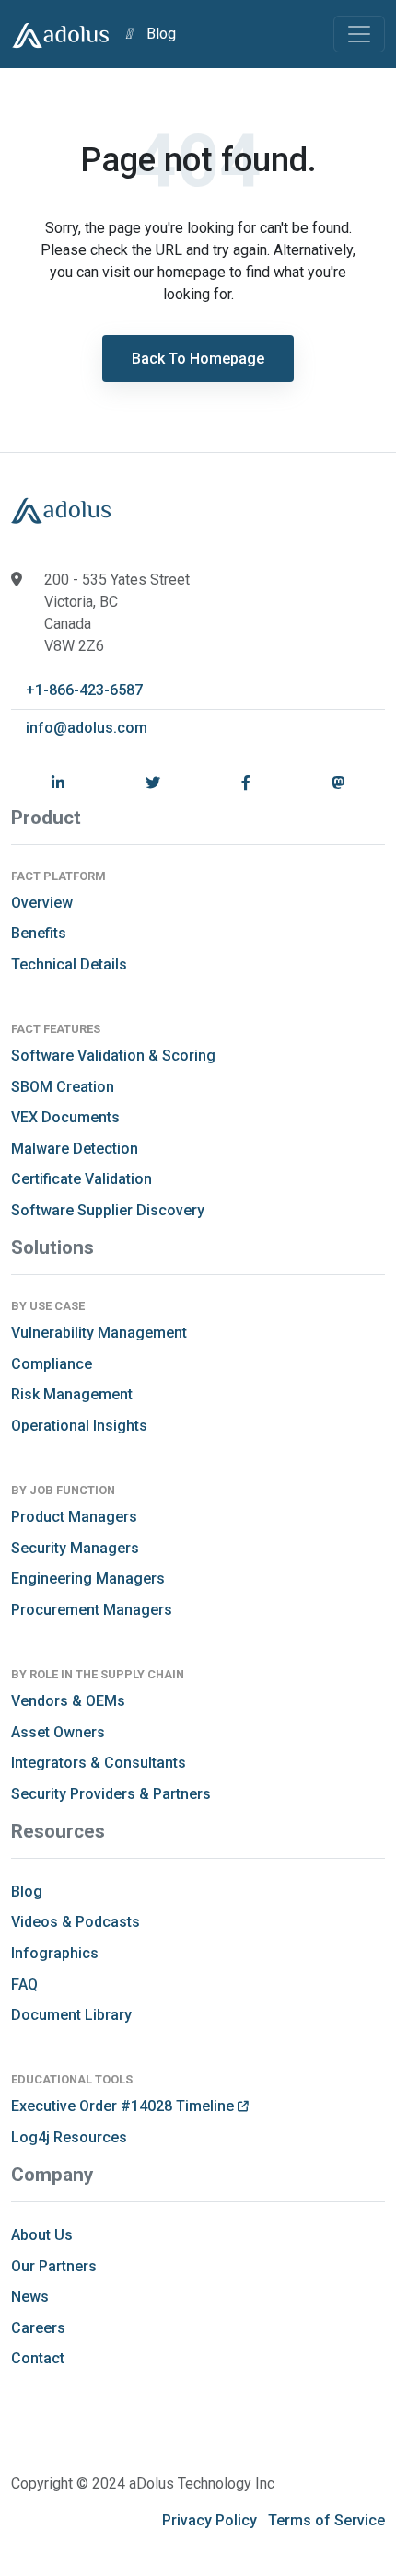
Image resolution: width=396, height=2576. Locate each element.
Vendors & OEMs (68, 1701)
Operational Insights (79, 1426)
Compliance (52, 1364)
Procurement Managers (92, 1610)
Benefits (39, 933)
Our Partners (54, 2266)
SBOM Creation (63, 1087)
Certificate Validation (82, 1179)
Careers (38, 2328)
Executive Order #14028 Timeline (124, 2106)
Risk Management (72, 1394)
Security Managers (75, 1548)
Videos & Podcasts (76, 1922)
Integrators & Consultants (99, 1763)
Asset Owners (58, 1732)
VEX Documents (65, 1117)
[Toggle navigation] (359, 34)
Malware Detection (75, 1149)
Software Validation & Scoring (113, 1056)
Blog (161, 34)
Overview (42, 903)
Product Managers (74, 1517)
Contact (38, 2358)
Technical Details (69, 964)
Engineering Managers (88, 1578)
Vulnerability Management (99, 1333)
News (30, 2297)
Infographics (55, 1953)
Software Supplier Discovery (108, 1210)
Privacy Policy (210, 2520)
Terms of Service (326, 2520)
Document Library (71, 2015)
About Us (42, 2235)
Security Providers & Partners (111, 1794)
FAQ (24, 1984)
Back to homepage (198, 359)
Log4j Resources (69, 2137)
